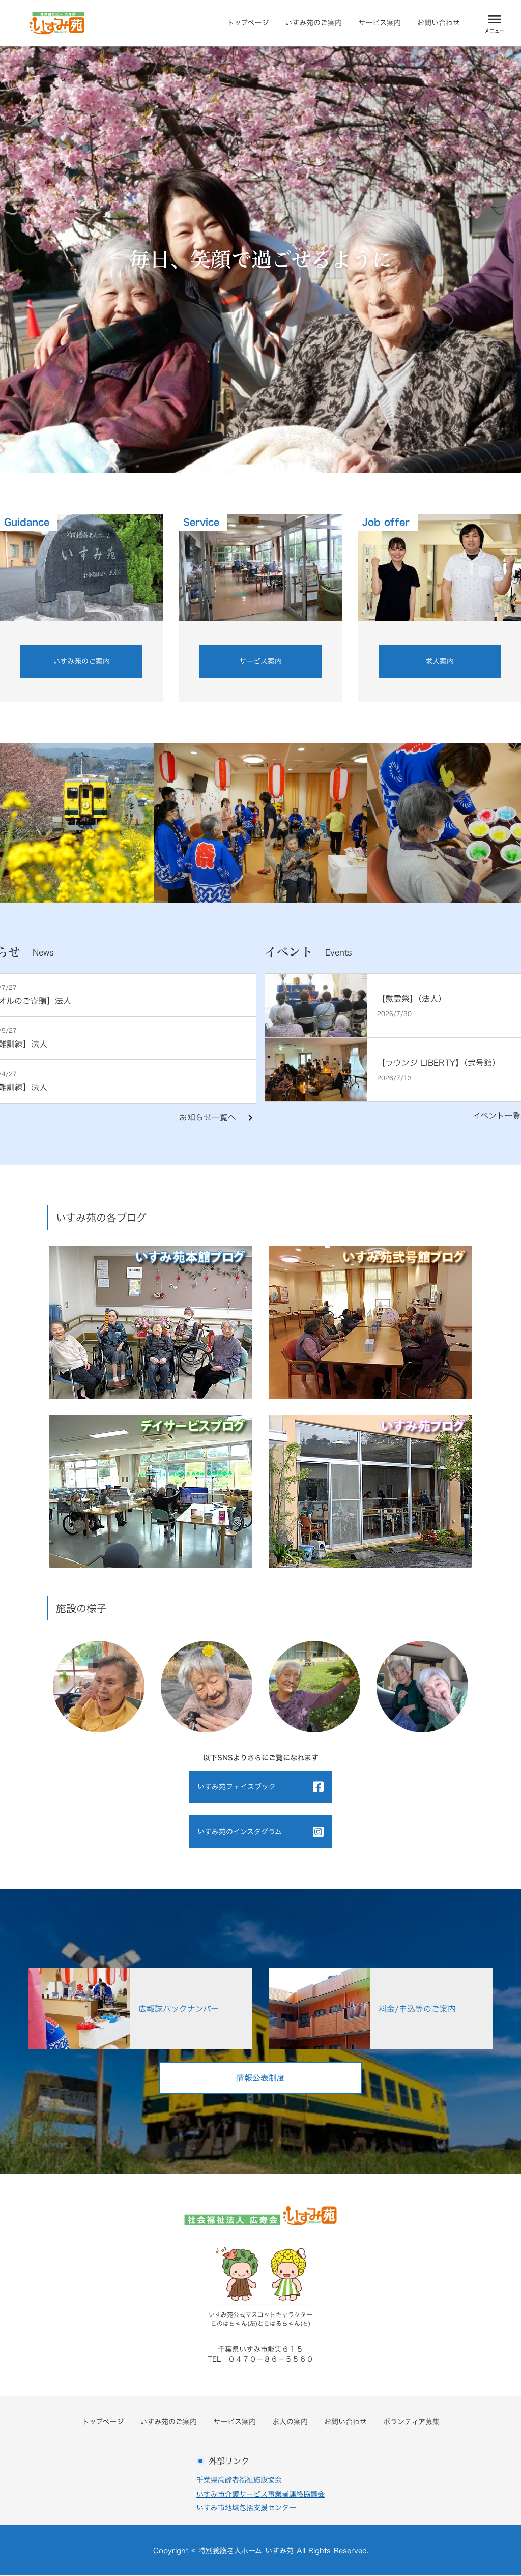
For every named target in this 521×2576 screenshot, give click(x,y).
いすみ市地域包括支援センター (246, 2508)
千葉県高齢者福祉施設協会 (239, 2480)
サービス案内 (380, 23)
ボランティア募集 (411, 2422)
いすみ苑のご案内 (313, 23)
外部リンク (229, 2461)
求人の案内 (290, 2422)
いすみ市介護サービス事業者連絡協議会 (260, 2494)
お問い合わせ (439, 23)
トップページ (248, 23)
